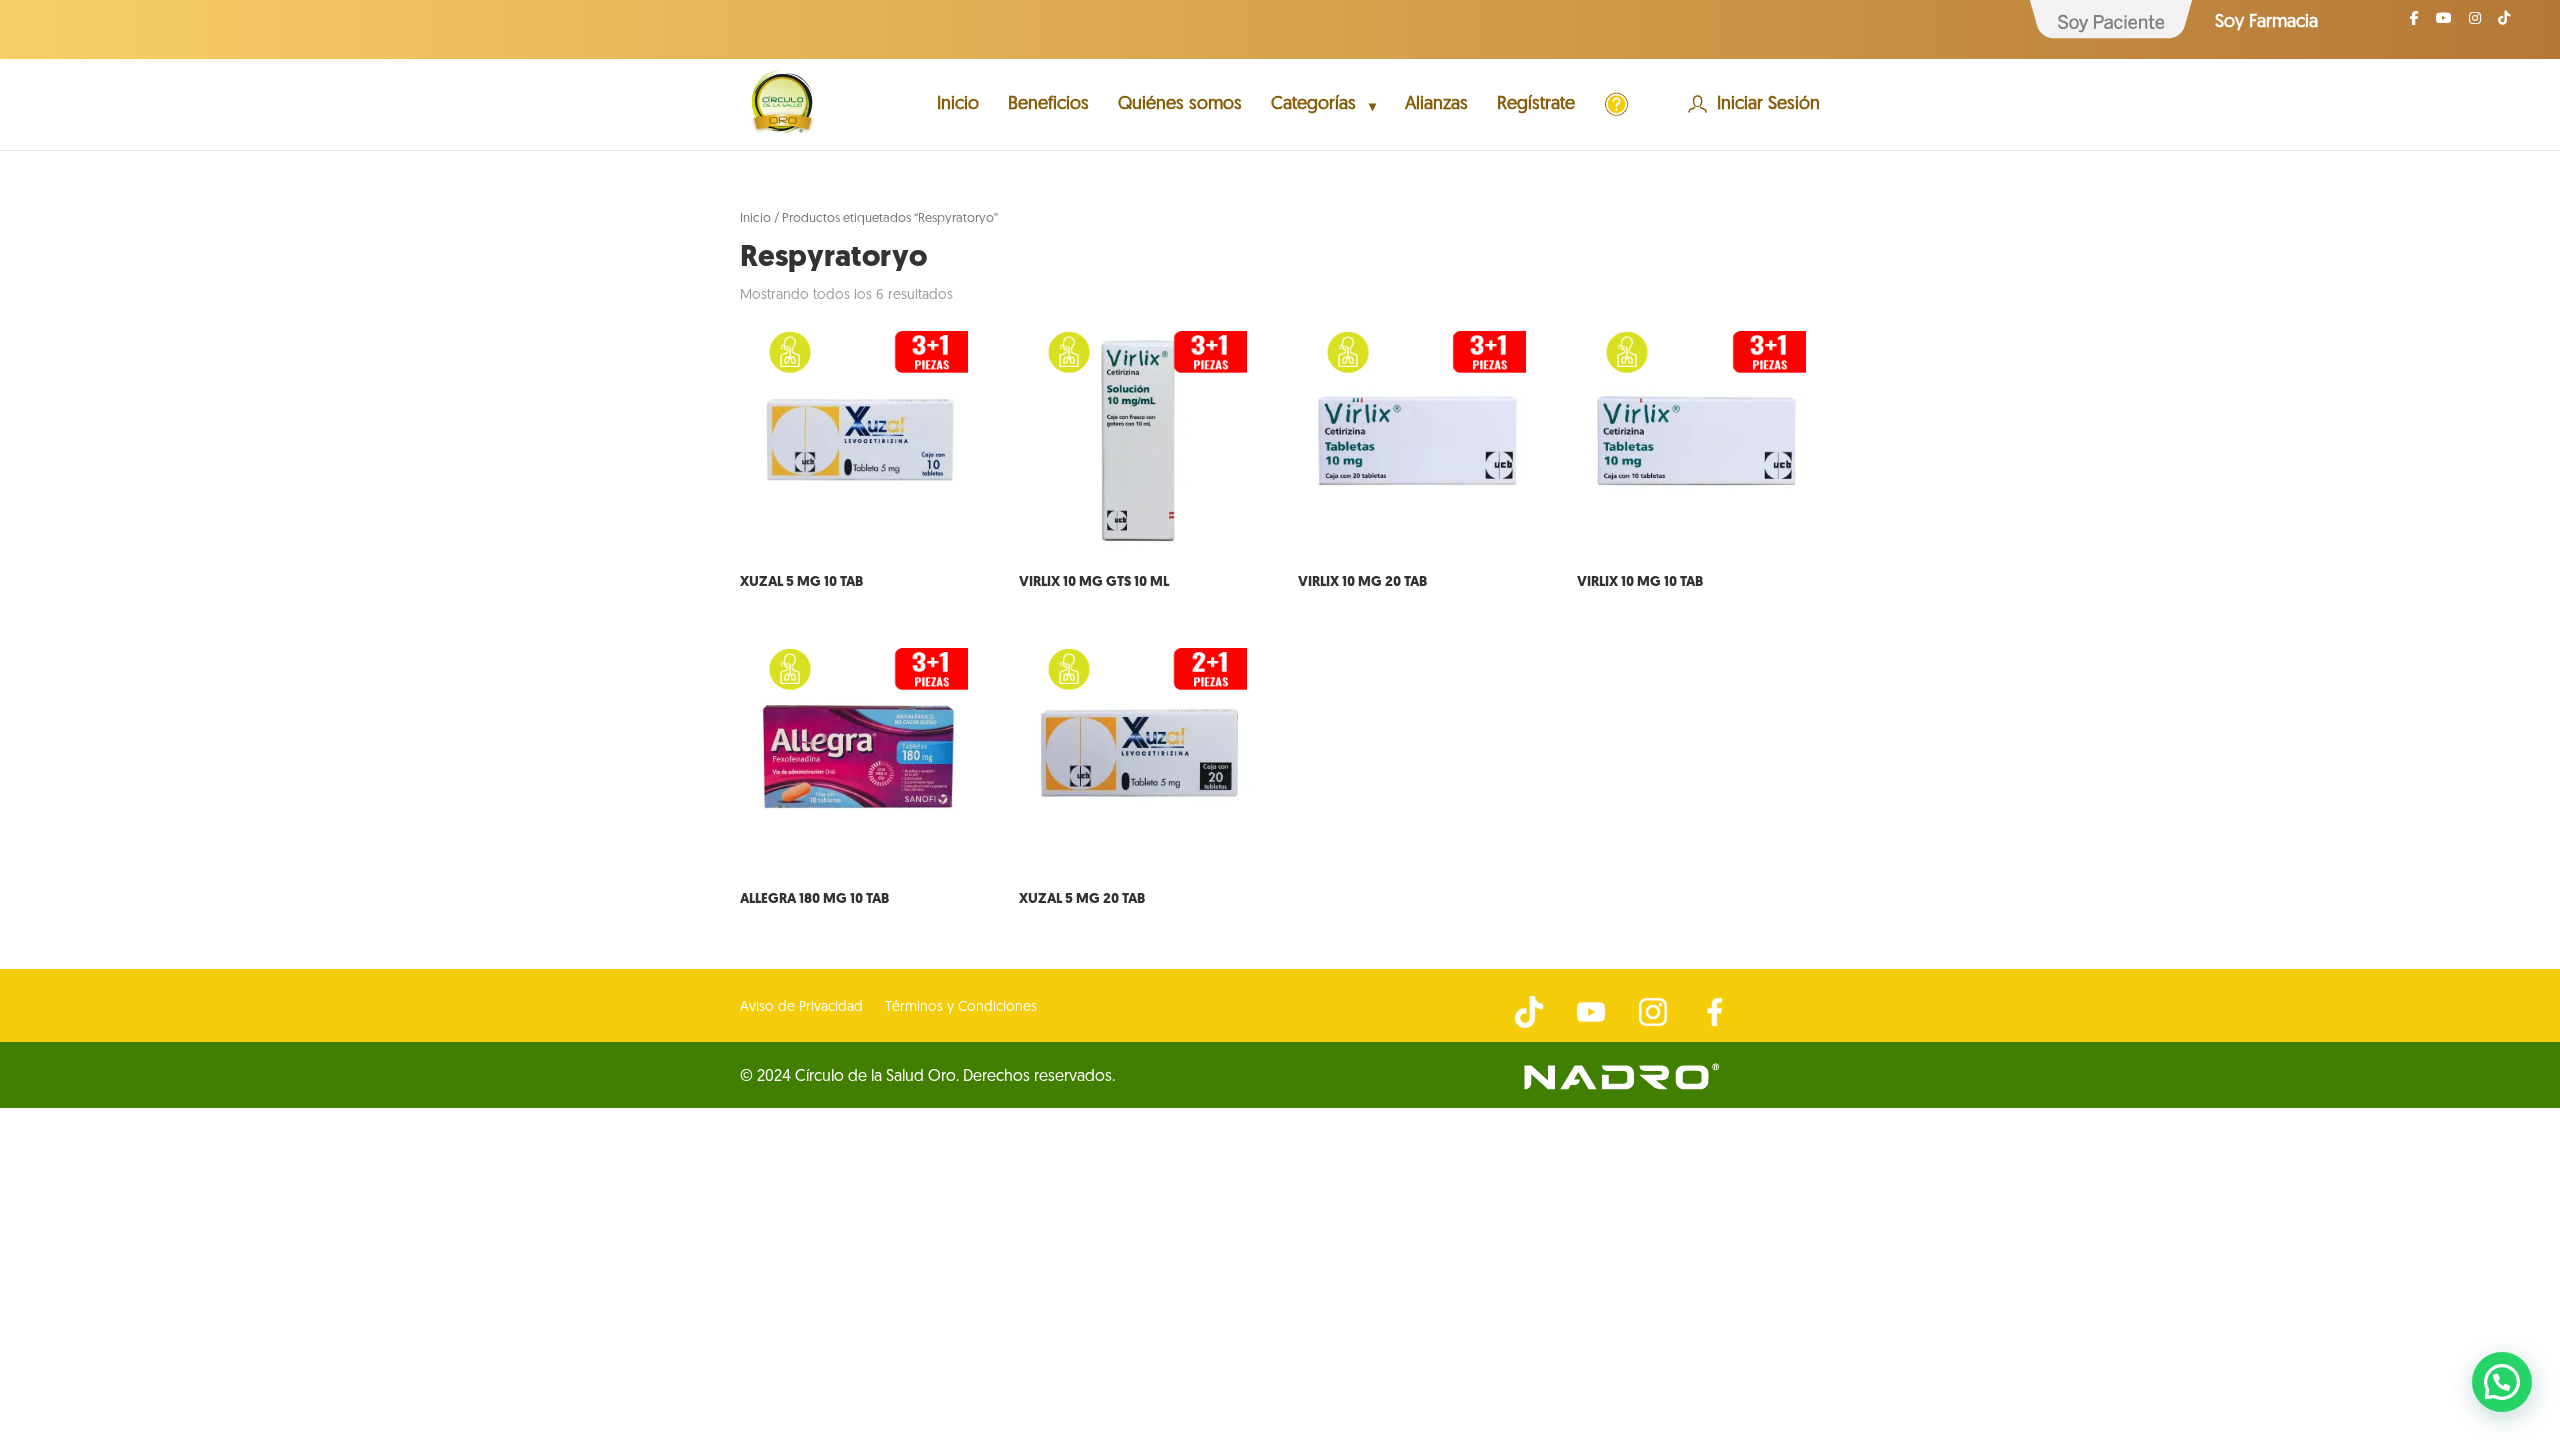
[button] (2502, 1382)
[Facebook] (2414, 24)
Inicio (958, 106)
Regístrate (1536, 106)
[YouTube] (2444, 24)
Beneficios (1048, 106)
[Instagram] (2475, 24)
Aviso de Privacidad (801, 1008)
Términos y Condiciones (961, 1008)
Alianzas (1436, 106)
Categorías (1313, 106)
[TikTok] (2504, 24)
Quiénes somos (1180, 106)
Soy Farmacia (2266, 23)
